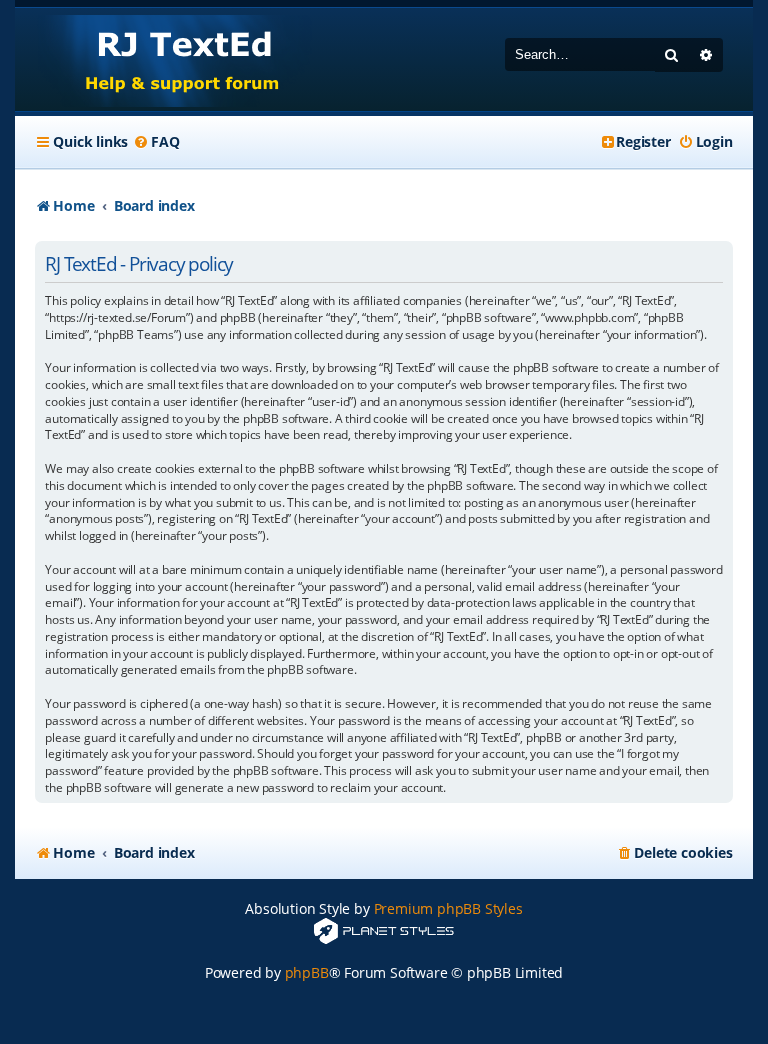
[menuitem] (156, 142)
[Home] (163, 59)
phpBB (307, 972)
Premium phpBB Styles (448, 908)
